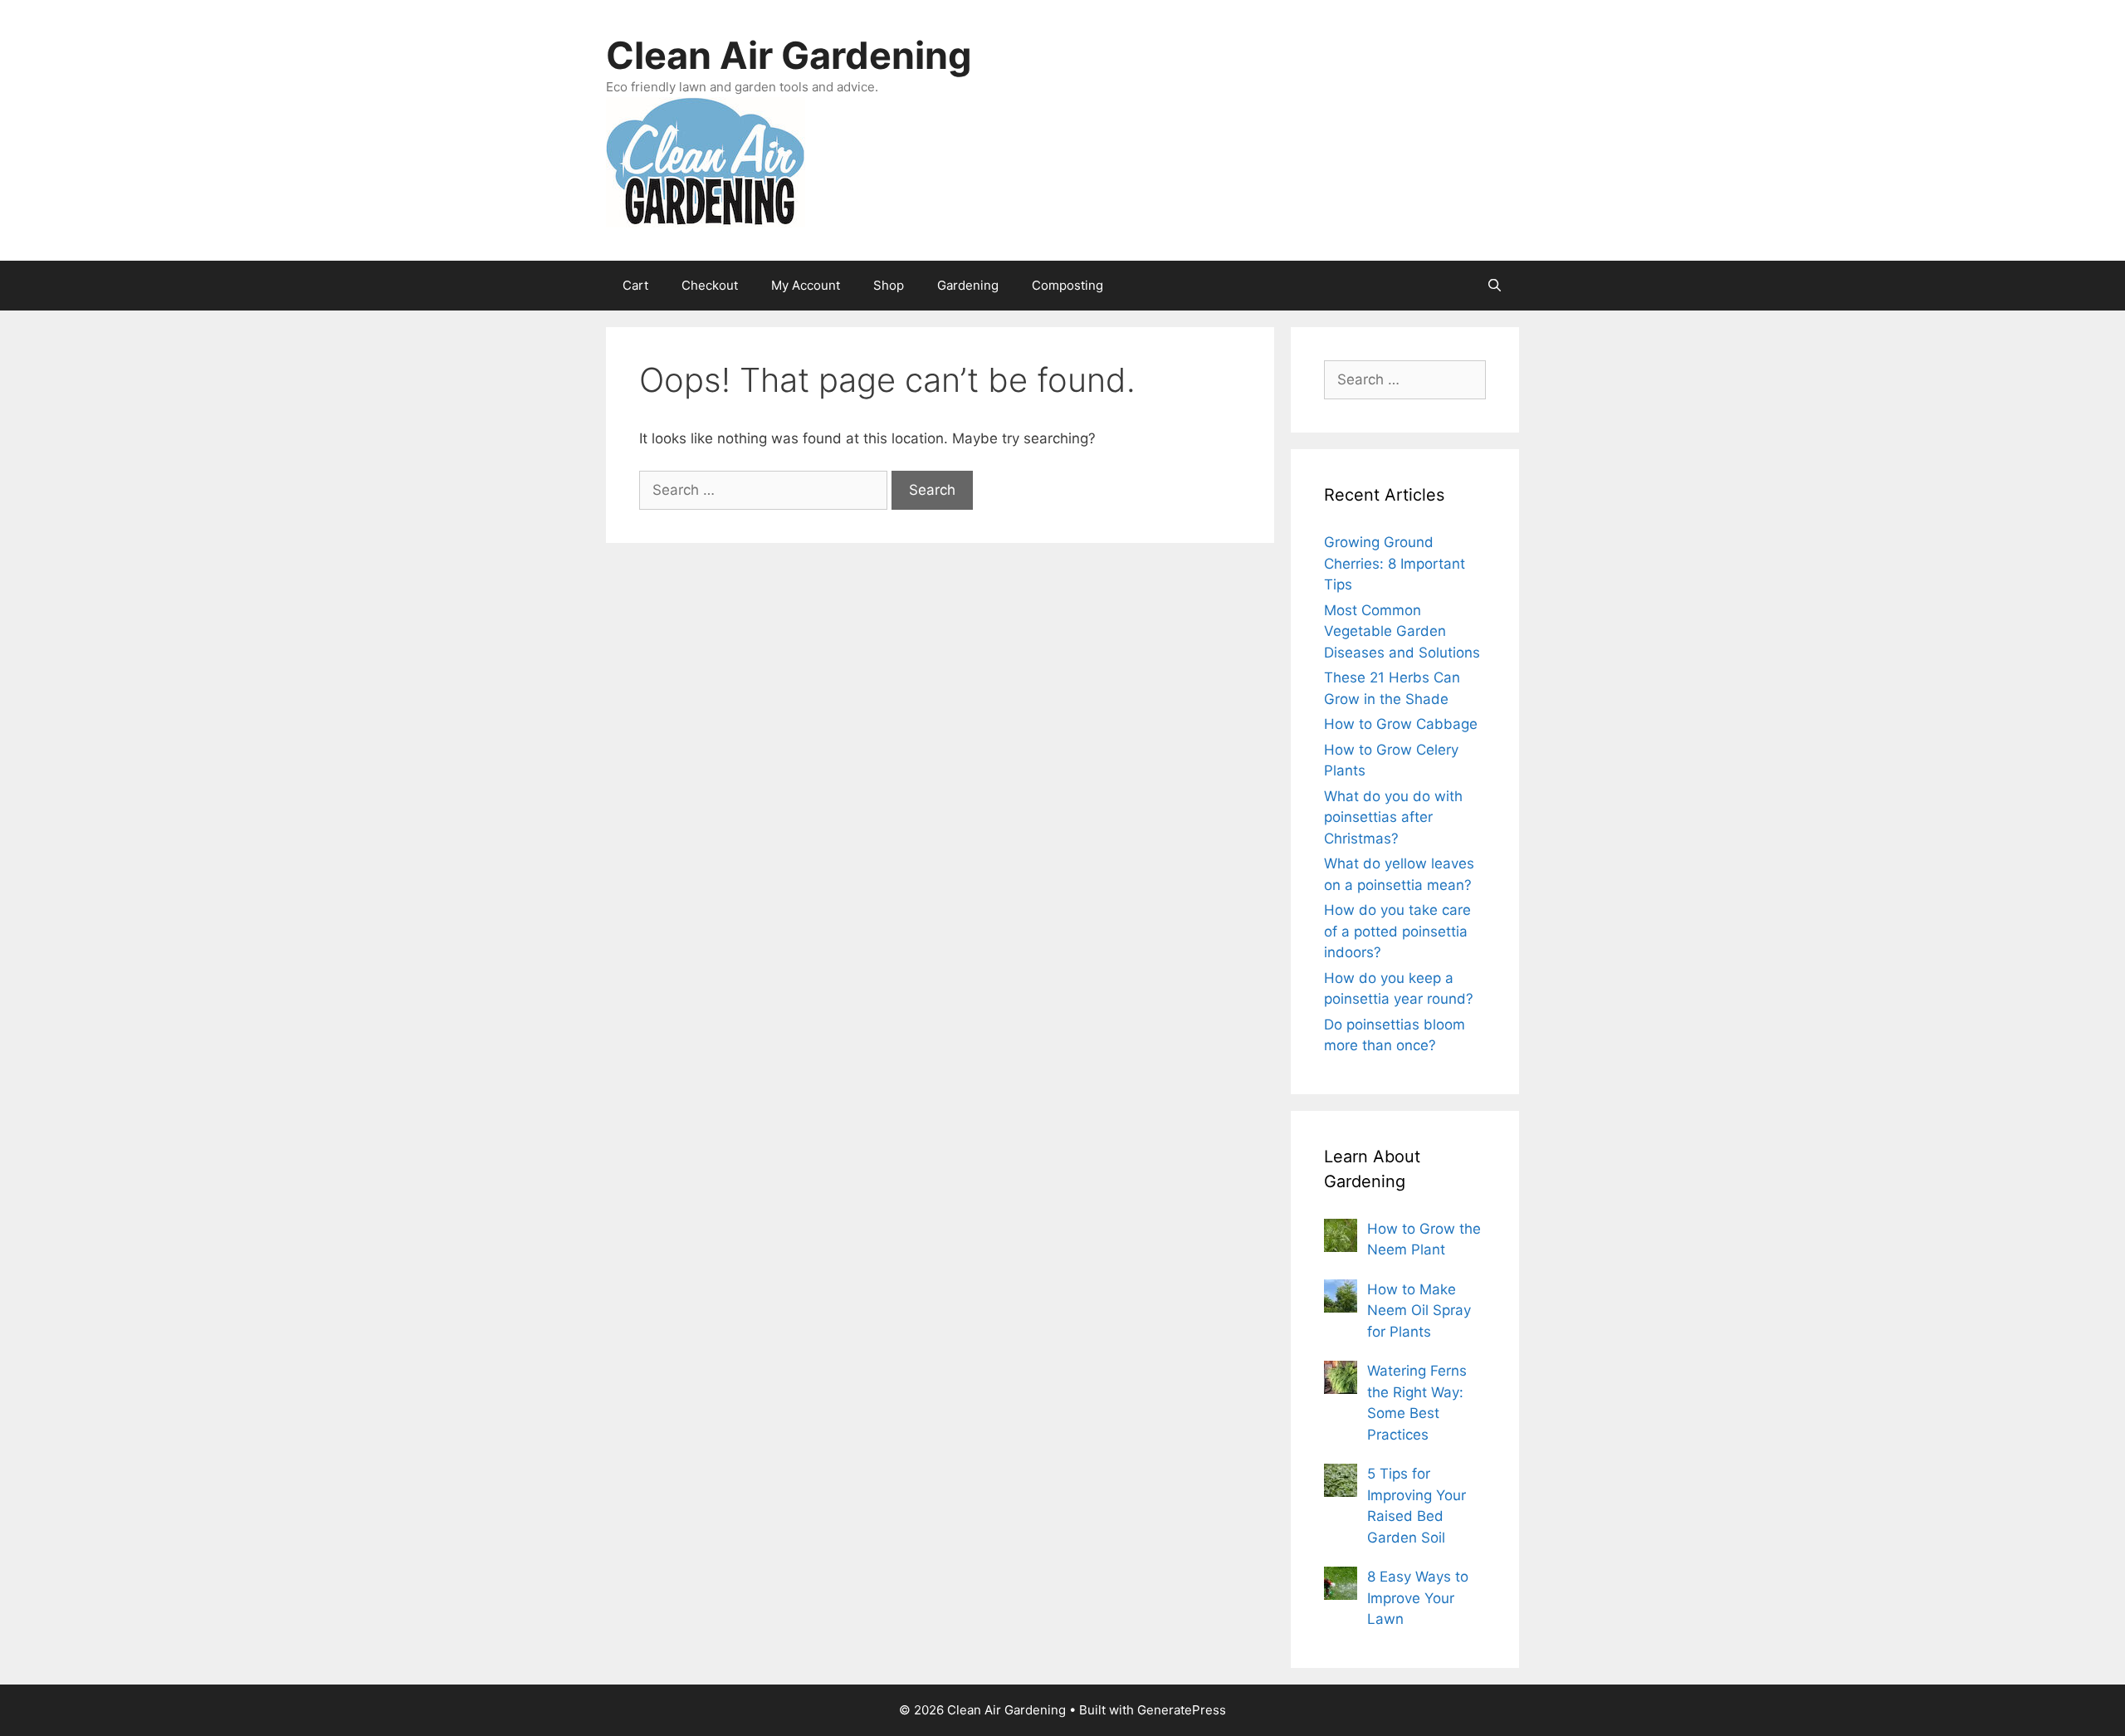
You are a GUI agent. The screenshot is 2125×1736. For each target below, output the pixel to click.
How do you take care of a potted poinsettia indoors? (1397, 931)
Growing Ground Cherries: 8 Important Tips (1395, 563)
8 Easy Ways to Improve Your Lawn (1418, 1598)
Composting (1067, 285)
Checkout (710, 285)
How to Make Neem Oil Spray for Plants (1419, 1311)
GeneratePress (1182, 1710)
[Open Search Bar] (1495, 286)
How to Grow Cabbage (1401, 724)
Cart (635, 285)
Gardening (968, 285)
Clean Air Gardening (789, 55)
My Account (806, 285)
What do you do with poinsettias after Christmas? (1393, 817)
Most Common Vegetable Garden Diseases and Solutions (1402, 631)
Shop (889, 285)
